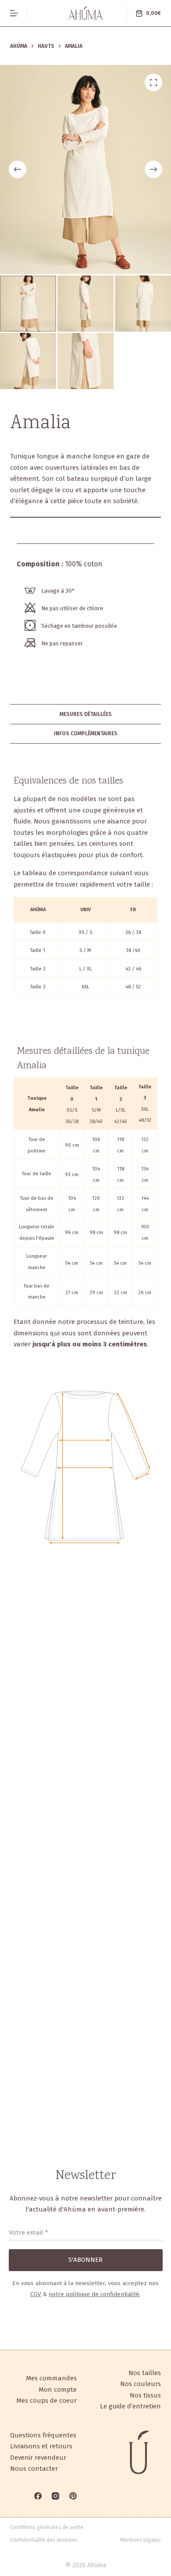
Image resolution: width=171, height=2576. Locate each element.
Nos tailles (145, 2373)
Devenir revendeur (38, 2458)
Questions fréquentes (43, 2435)
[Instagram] (55, 2496)
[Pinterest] (73, 2496)
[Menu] (14, 13)
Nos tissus (145, 2395)
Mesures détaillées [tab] (86, 714)
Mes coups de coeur (46, 2401)
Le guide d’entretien (130, 2406)
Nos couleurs (141, 2384)
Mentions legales (141, 2540)
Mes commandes (51, 2378)
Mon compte (58, 2390)
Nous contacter (34, 2469)
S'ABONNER (85, 2260)
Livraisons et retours (41, 2446)
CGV (36, 2294)
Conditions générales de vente (47, 2527)
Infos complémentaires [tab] (86, 733)
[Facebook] (38, 2496)
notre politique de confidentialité (94, 2294)
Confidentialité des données (44, 2540)
